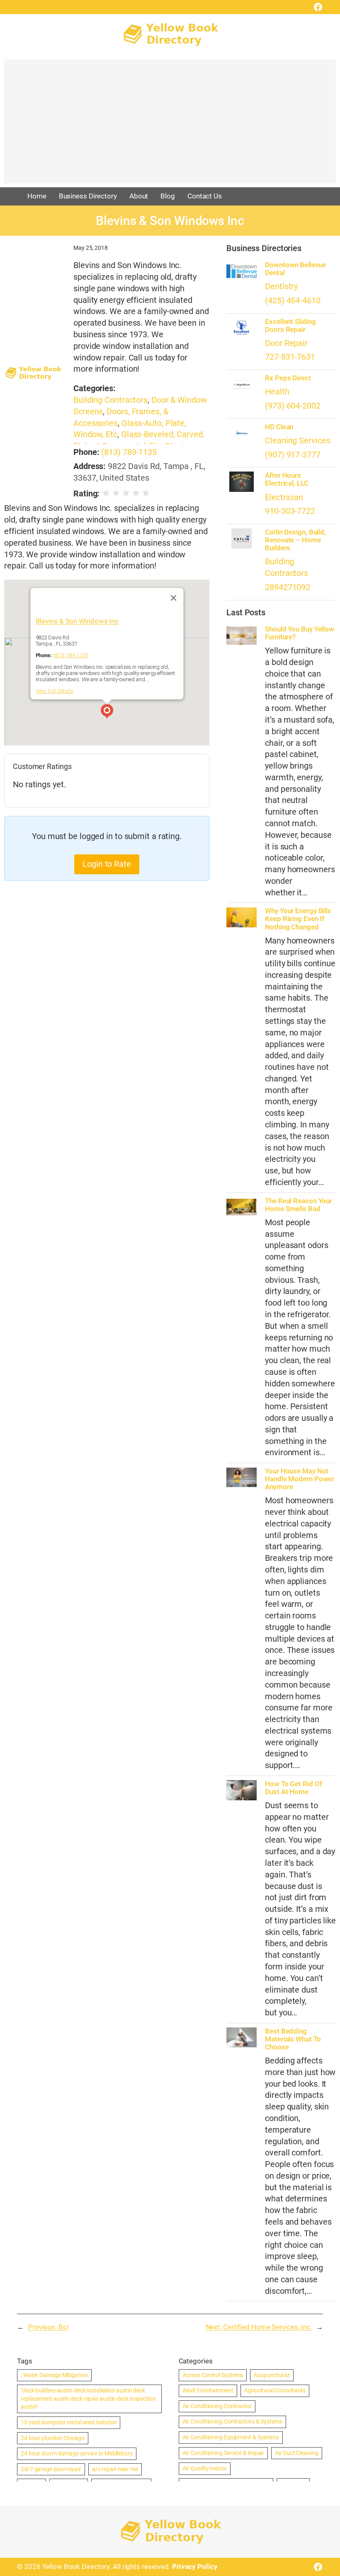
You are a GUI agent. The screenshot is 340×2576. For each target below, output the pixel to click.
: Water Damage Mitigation (54, 2375)
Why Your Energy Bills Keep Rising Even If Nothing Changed (298, 919)
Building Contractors (110, 400)
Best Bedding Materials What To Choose (293, 2039)
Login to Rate (107, 864)
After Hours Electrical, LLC (287, 479)
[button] (107, 712)
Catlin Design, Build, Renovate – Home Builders (295, 540)
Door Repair (286, 343)
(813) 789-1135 (129, 452)
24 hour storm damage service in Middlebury (77, 2453)
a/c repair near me (115, 2469)
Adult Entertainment (208, 2390)
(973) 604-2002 (293, 406)
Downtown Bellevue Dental (295, 269)
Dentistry (281, 287)
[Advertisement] (170, 125)
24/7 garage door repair (51, 2469)
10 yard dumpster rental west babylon (69, 2422)
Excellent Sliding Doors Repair (290, 326)
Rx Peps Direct (288, 378)
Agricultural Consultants (275, 2390)
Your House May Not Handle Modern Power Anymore (300, 1479)
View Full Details (54, 691)
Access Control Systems (213, 2375)
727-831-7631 (290, 357)
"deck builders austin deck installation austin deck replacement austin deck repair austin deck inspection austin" (88, 2398)
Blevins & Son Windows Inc (77, 621)
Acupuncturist (272, 2375)
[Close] (173, 598)
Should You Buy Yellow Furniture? (300, 633)
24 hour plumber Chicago (53, 2438)
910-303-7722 (290, 511)
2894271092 (288, 587)
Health (277, 392)
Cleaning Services (297, 441)
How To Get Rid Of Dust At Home (293, 1788)
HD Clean (279, 427)
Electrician (284, 497)
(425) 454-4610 (293, 301)
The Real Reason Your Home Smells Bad (299, 1205)
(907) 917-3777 (293, 455)
